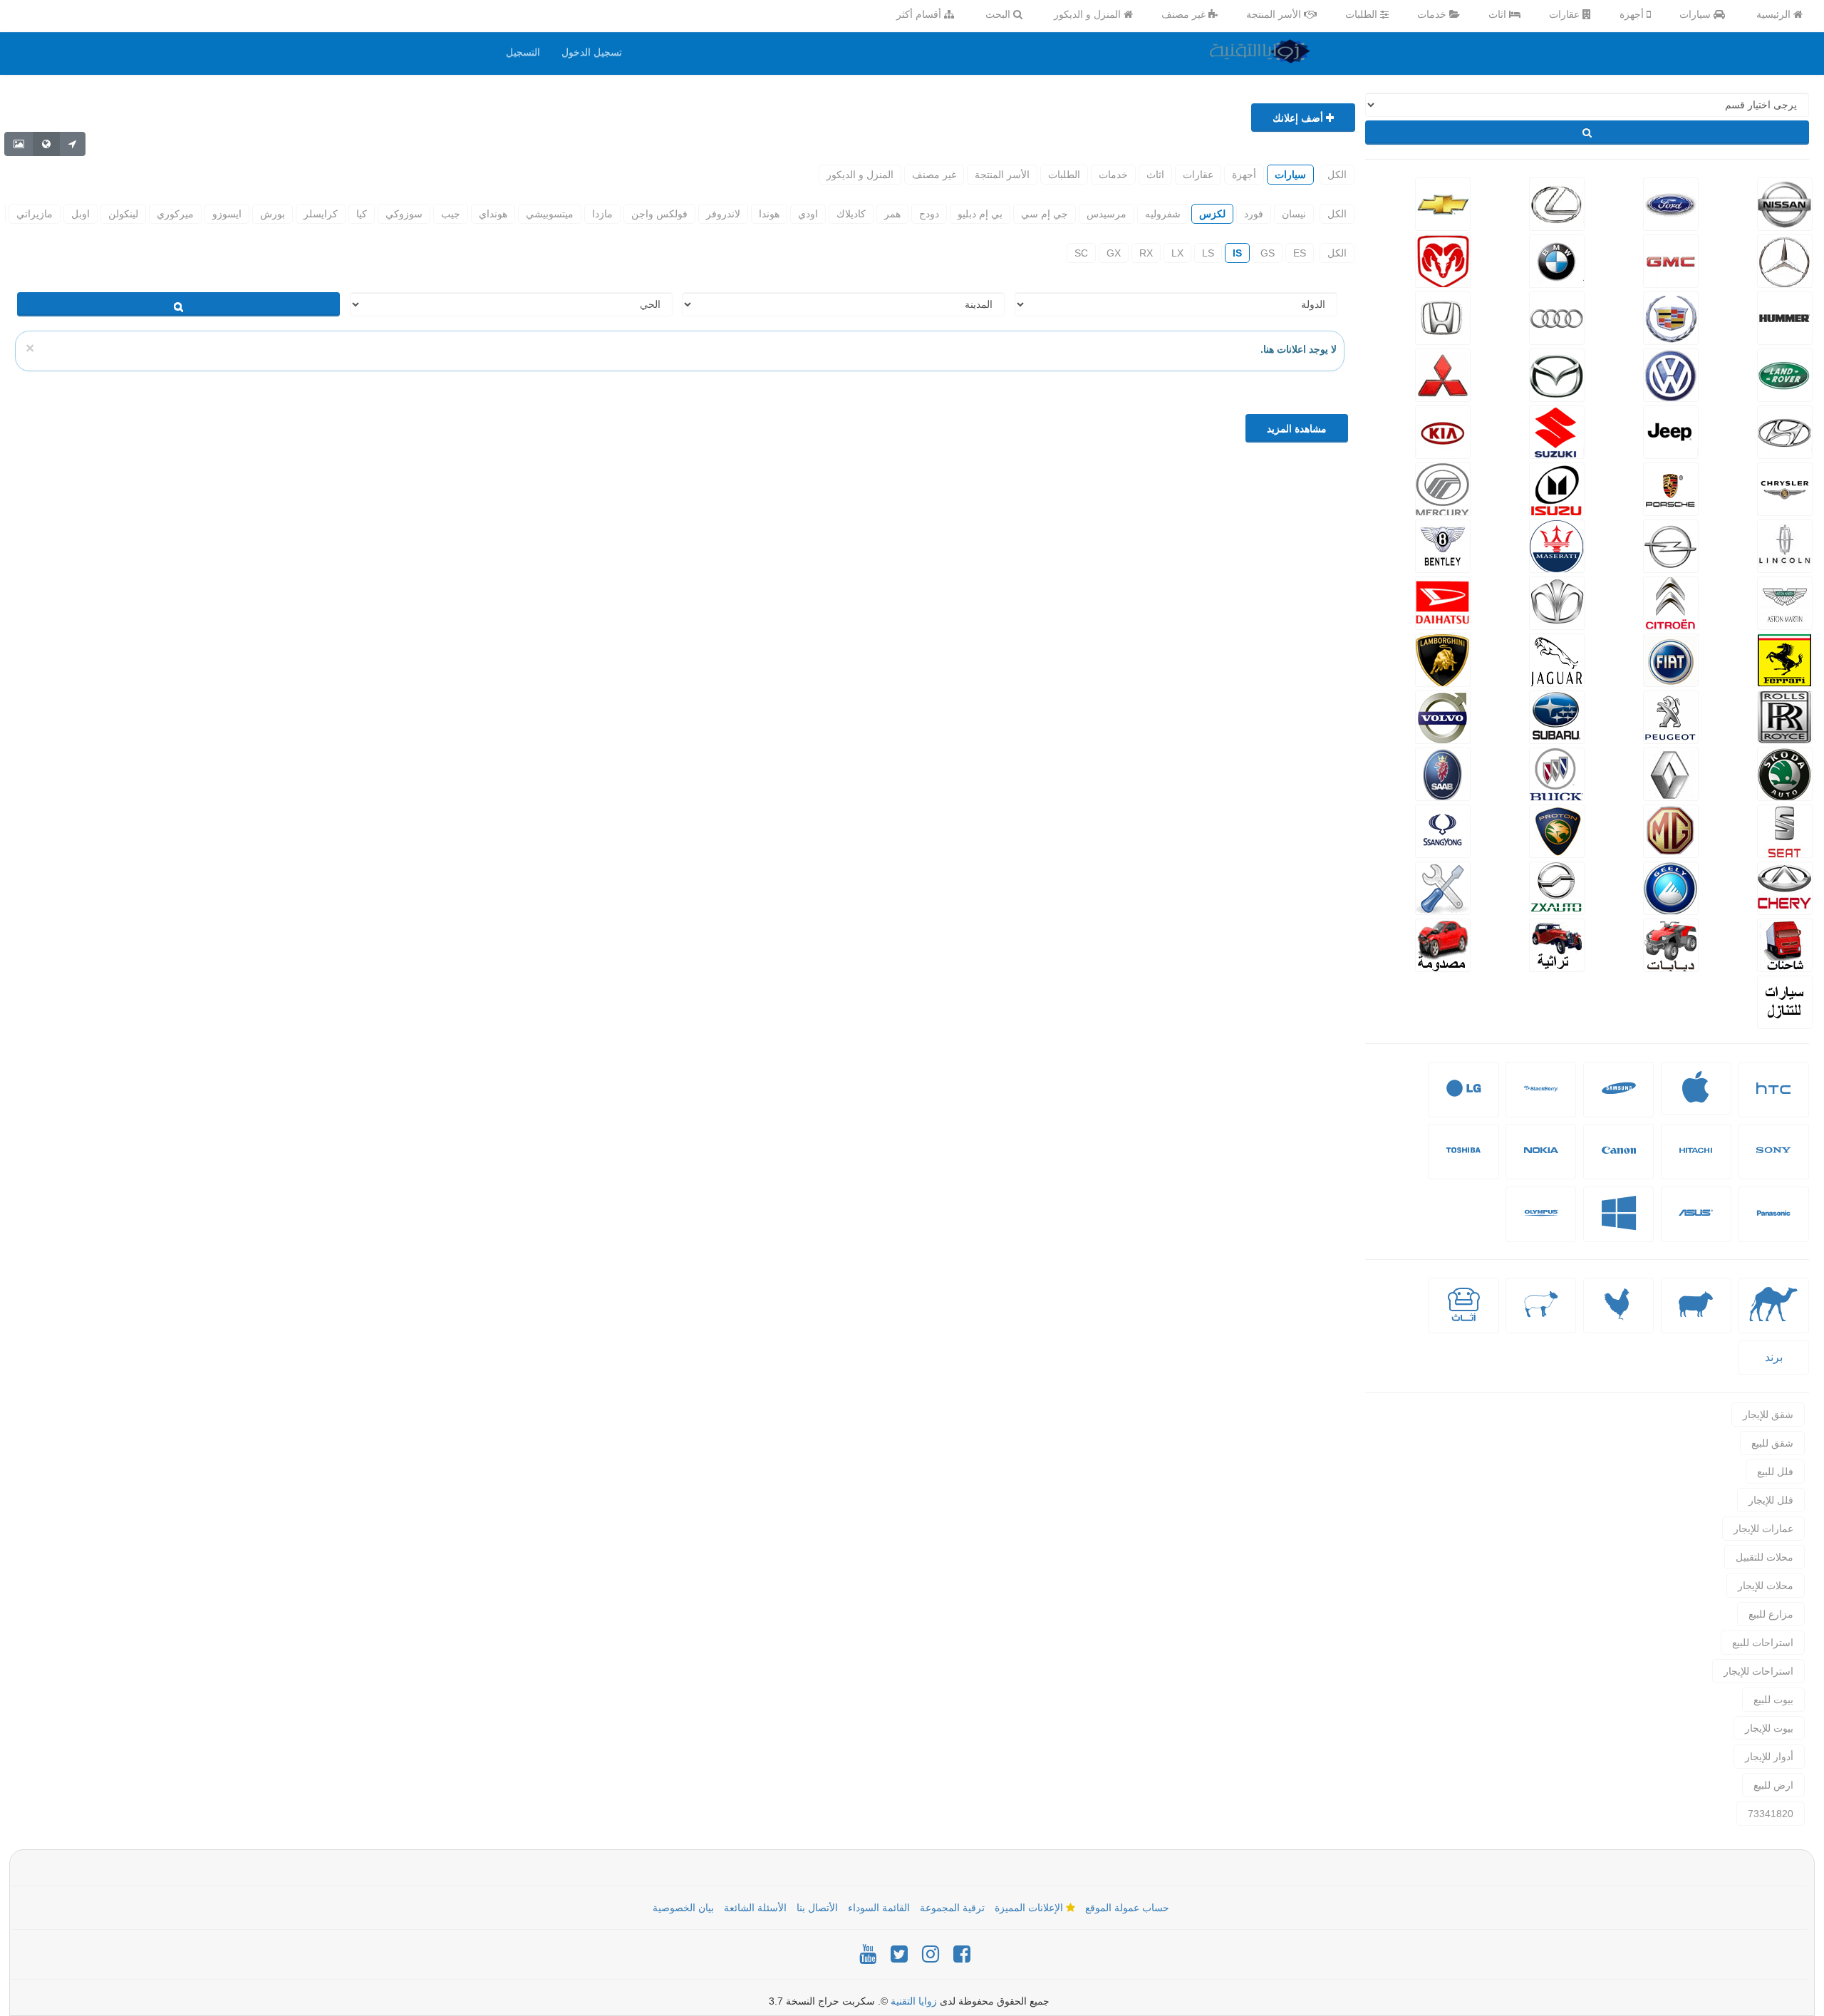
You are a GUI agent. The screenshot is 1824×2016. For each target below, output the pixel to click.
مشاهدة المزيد (1297, 428)
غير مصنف (1185, 14)
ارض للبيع (1773, 1785)
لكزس (1212, 214)
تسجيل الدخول (592, 52)
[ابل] (1696, 1096)
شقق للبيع (1772, 1443)
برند (1774, 1357)
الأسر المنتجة (1275, 14)
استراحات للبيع (1763, 1643)
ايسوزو (227, 214)
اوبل (81, 214)
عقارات (1566, 14)
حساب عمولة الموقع (1127, 1908)
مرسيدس (1107, 214)
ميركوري (175, 214)
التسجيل (523, 52)
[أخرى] (1541, 1315)
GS (1268, 253)
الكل (1337, 175)
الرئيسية (1775, 14)
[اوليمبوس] (1541, 1224)
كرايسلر (321, 214)
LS (1208, 253)
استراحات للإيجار (1758, 1671)
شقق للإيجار (1768, 1415)
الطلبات (1363, 14)
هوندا (769, 214)
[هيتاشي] (1696, 1161)
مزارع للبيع (1771, 1614)
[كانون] (1619, 1161)
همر (892, 214)
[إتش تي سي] (1773, 1099)
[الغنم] (1696, 1315)
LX (1177, 253)
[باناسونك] (1773, 1224)
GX (1114, 253)
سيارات (1696, 14)
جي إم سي (1045, 214)
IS (1237, 253)
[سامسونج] (1619, 1099)
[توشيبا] (1463, 1161)
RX (1146, 253)
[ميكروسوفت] (1619, 1224)
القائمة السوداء (879, 1908)
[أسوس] (1696, 1224)
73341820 (1771, 1814)
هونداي (493, 214)
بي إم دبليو (980, 214)
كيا (362, 214)
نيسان (1294, 214)
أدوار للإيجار (1769, 1757)
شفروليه (1163, 214)
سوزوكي (404, 214)
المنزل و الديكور (1089, 14)
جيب (451, 214)
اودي (808, 214)
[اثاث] (1463, 1315)
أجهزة (1633, 14)
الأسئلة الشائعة (755, 1908)
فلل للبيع (1775, 1472)
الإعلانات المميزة (1030, 1908)
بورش (273, 214)
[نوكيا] (1541, 1161)
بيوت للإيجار (1769, 1728)
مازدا (602, 214)
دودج (929, 214)
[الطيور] (1619, 1315)
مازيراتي (35, 214)
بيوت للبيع (1773, 1700)
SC (1081, 253)
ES (1300, 253)
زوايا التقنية (914, 2001)
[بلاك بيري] (1541, 1099)
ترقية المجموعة (952, 1908)
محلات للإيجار (1766, 1586)
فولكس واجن (659, 214)
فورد (1254, 214)
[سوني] (1773, 1161)
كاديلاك (851, 214)
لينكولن (123, 214)
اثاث (1499, 14)
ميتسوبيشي (550, 214)
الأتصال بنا (817, 1908)
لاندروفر (723, 214)
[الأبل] (1774, 1315)
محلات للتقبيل (1765, 1557)
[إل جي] (1463, 1099)
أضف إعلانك (1299, 118)
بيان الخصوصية (683, 1908)
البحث (999, 14)
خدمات (1433, 14)
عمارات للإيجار (1763, 1529)
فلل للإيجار (1771, 1500)
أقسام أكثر (920, 14)
